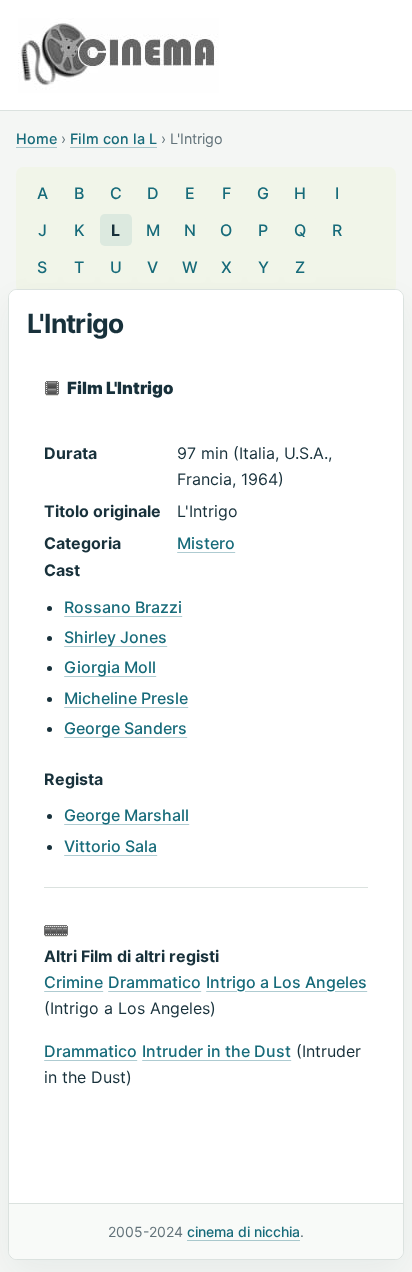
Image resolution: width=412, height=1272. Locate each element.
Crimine (73, 982)
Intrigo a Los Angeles (286, 982)
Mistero (206, 543)
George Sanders (125, 728)
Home (36, 138)
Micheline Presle (126, 698)
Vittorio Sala (110, 846)
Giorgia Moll (110, 667)
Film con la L (113, 138)
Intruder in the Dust (216, 1051)
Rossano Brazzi (123, 607)
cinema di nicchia (243, 1231)
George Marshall (126, 815)
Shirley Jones (115, 637)
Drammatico (154, 982)
